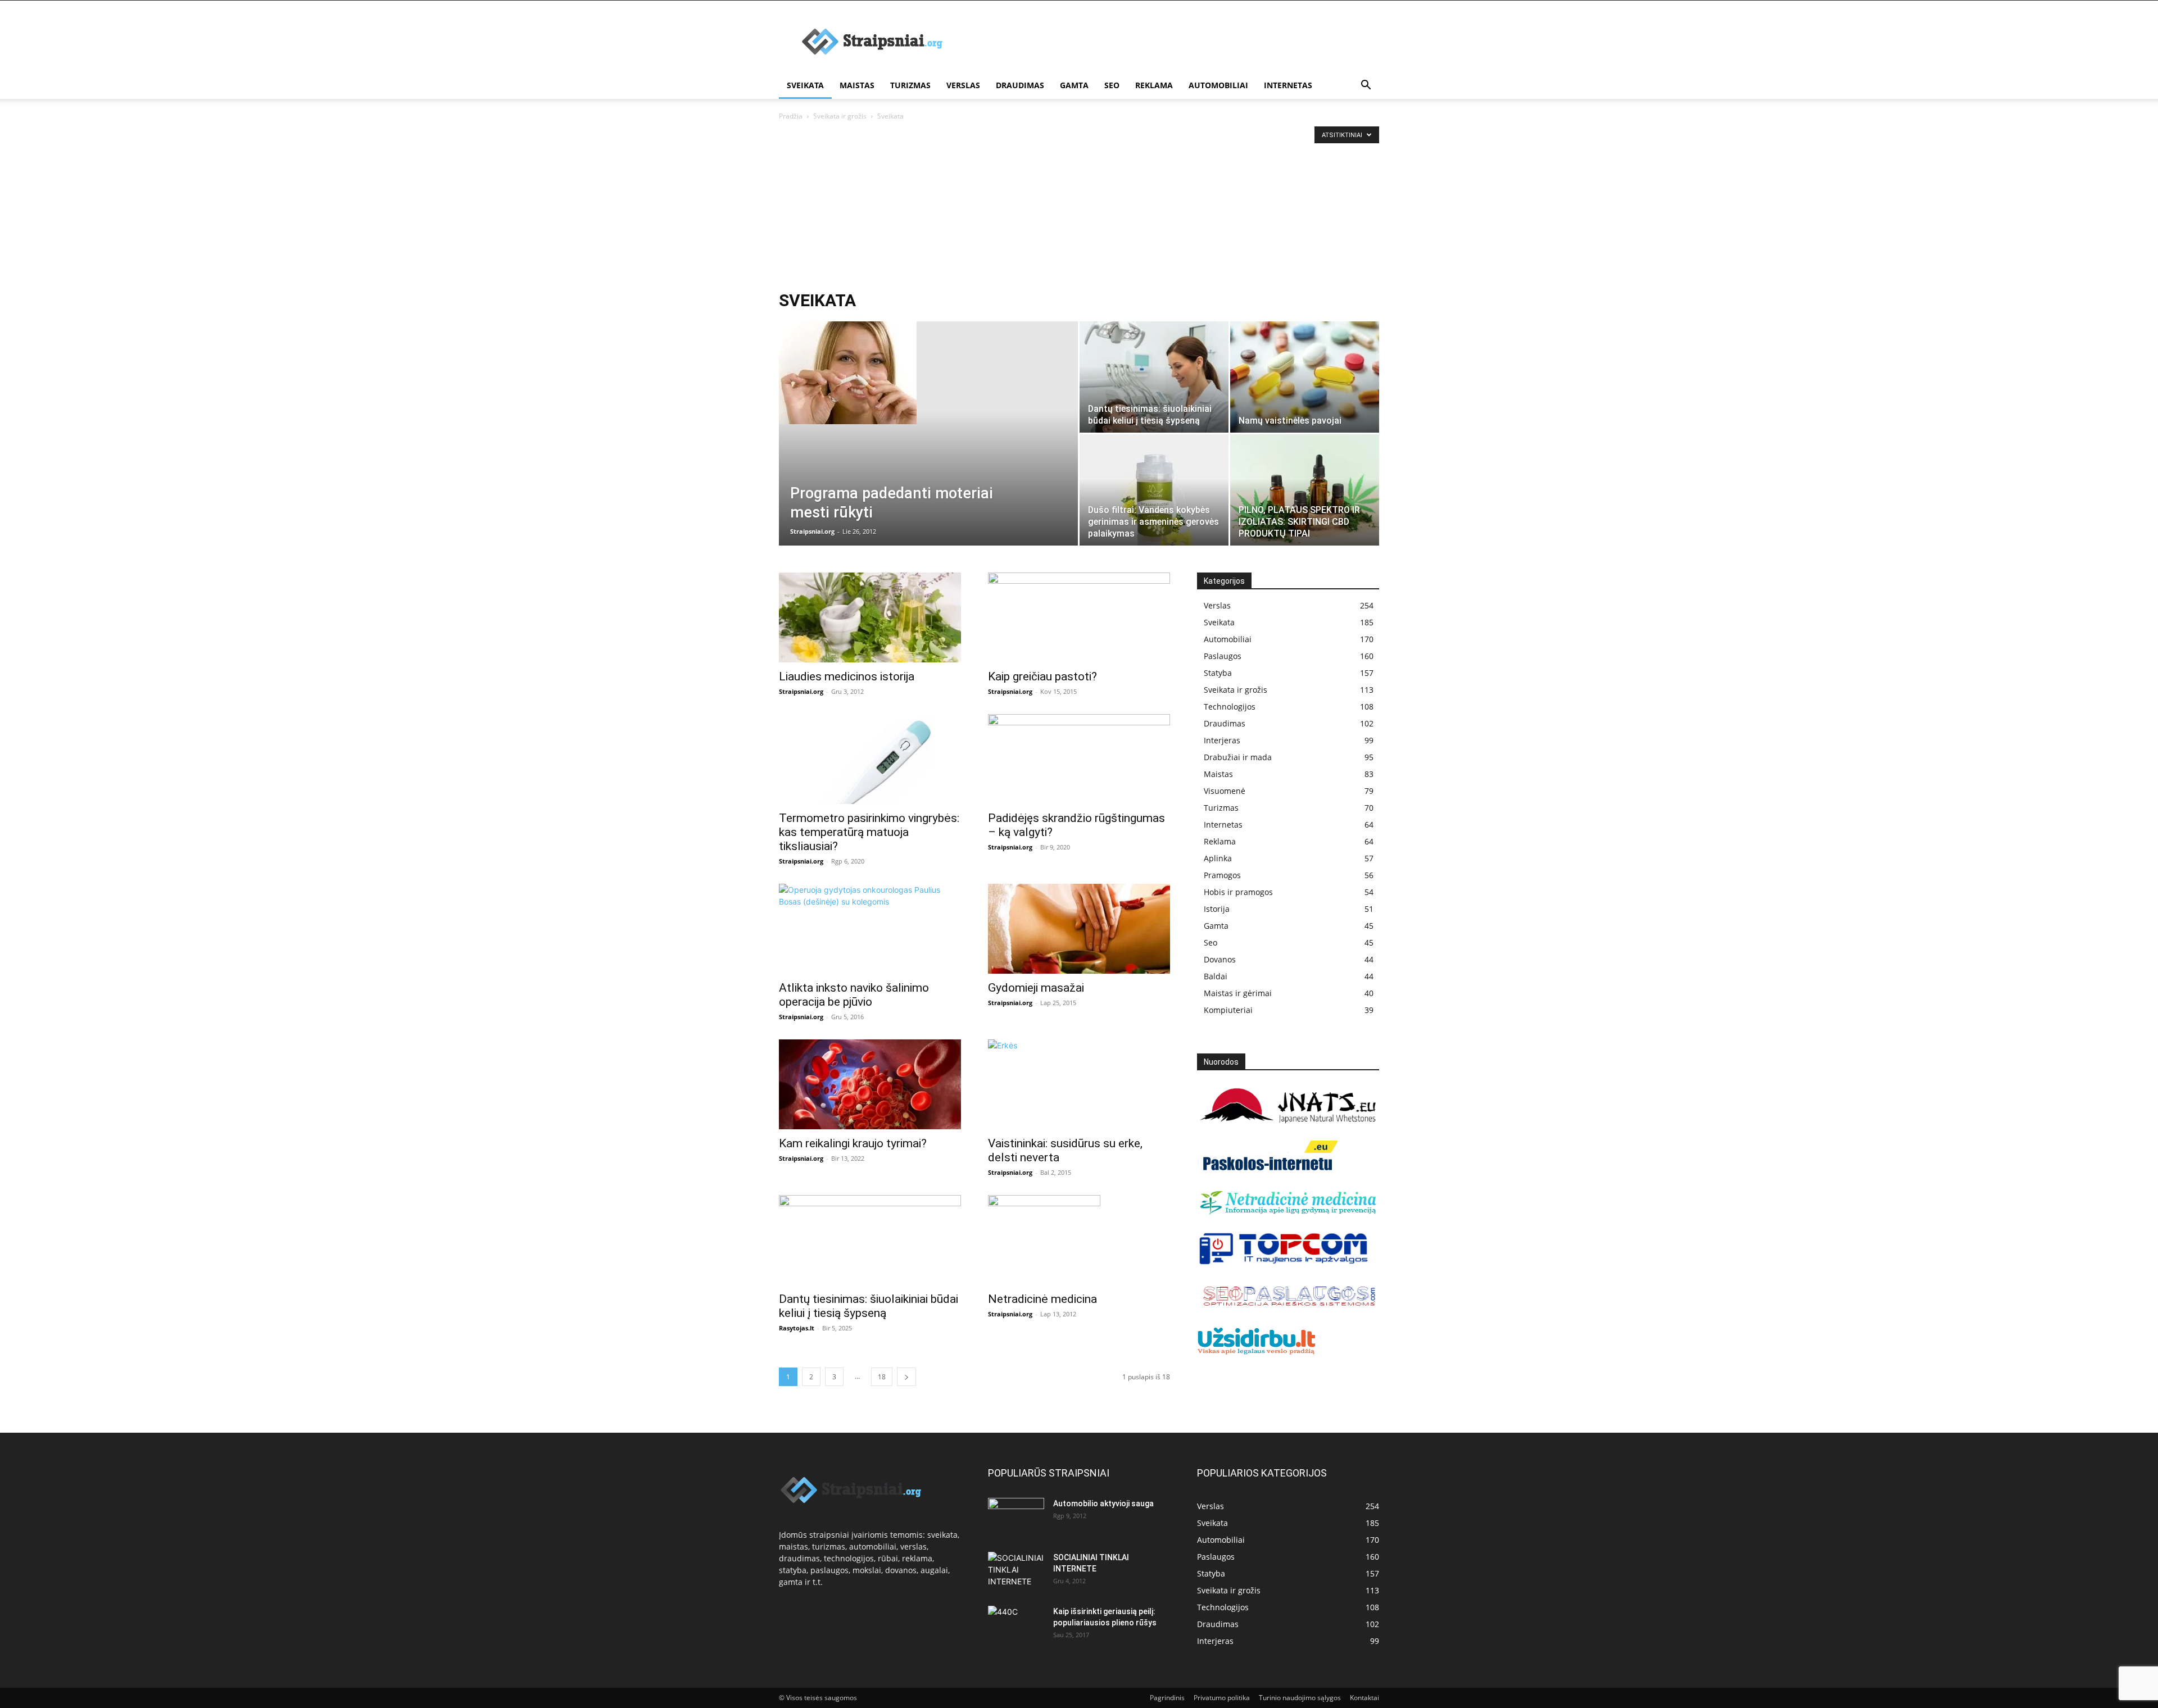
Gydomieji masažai (1036, 988)
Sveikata (805, 85)
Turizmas (910, 85)
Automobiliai (1218, 85)
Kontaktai (1364, 1698)
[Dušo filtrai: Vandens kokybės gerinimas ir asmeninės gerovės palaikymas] (1154, 490)
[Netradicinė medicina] (1079, 1240)
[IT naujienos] (1284, 1262)
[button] (1366, 86)
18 (882, 1377)
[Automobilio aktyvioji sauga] (1016, 1517)
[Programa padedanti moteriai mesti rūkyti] (928, 373)
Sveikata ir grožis (840, 116)
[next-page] (906, 1377)
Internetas (1288, 85)
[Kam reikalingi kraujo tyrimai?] (870, 1084)
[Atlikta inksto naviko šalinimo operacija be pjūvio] (870, 929)
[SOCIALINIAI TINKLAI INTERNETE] (1016, 1570)
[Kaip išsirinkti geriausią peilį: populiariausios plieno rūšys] (1016, 1625)
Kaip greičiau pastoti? (1042, 676)
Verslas (963, 85)
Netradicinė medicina (1042, 1299)
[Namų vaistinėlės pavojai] (1305, 377)
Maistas (857, 85)
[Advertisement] (1079, 207)
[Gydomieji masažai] (1079, 929)
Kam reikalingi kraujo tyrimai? (853, 1143)
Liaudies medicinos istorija (847, 676)
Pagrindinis (1167, 1698)
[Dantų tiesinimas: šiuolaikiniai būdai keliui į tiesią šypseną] (1154, 377)
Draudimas (1020, 85)
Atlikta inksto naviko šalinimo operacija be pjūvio (854, 995)
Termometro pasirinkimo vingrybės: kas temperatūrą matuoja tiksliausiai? (869, 832)
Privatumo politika (1222, 1698)
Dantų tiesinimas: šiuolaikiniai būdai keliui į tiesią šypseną (869, 1306)
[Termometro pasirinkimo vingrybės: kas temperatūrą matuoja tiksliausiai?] (870, 759)
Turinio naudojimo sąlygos (1300, 1698)
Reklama (1154, 85)
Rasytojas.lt (797, 1328)
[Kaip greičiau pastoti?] (1079, 617)
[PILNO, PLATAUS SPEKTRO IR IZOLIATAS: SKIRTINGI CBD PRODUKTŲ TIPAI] (1305, 490)
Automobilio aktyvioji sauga (1103, 1503)
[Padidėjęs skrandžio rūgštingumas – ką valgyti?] (1079, 759)
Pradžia (791, 116)
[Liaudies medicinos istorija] (870, 617)
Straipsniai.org (812, 531)
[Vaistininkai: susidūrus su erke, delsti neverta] (1079, 1084)
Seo (1112, 85)
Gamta (1074, 85)
